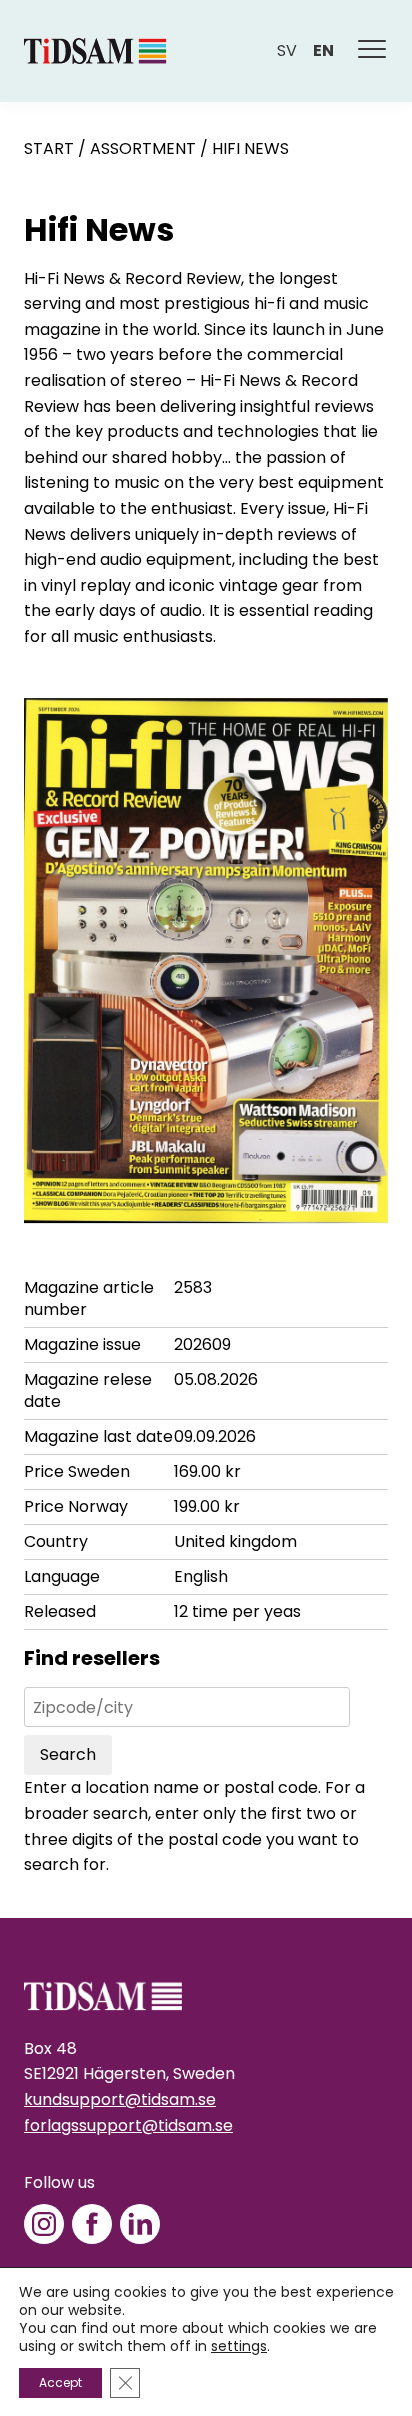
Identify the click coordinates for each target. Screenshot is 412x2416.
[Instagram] (44, 2224)
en (323, 50)
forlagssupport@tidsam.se (128, 2125)
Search (68, 1754)
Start (49, 148)
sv (287, 50)
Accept (60, 2382)
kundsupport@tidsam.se (120, 2099)
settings (239, 2346)
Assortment (143, 148)
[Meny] (373, 51)
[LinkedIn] (140, 2224)
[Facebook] (92, 2224)
